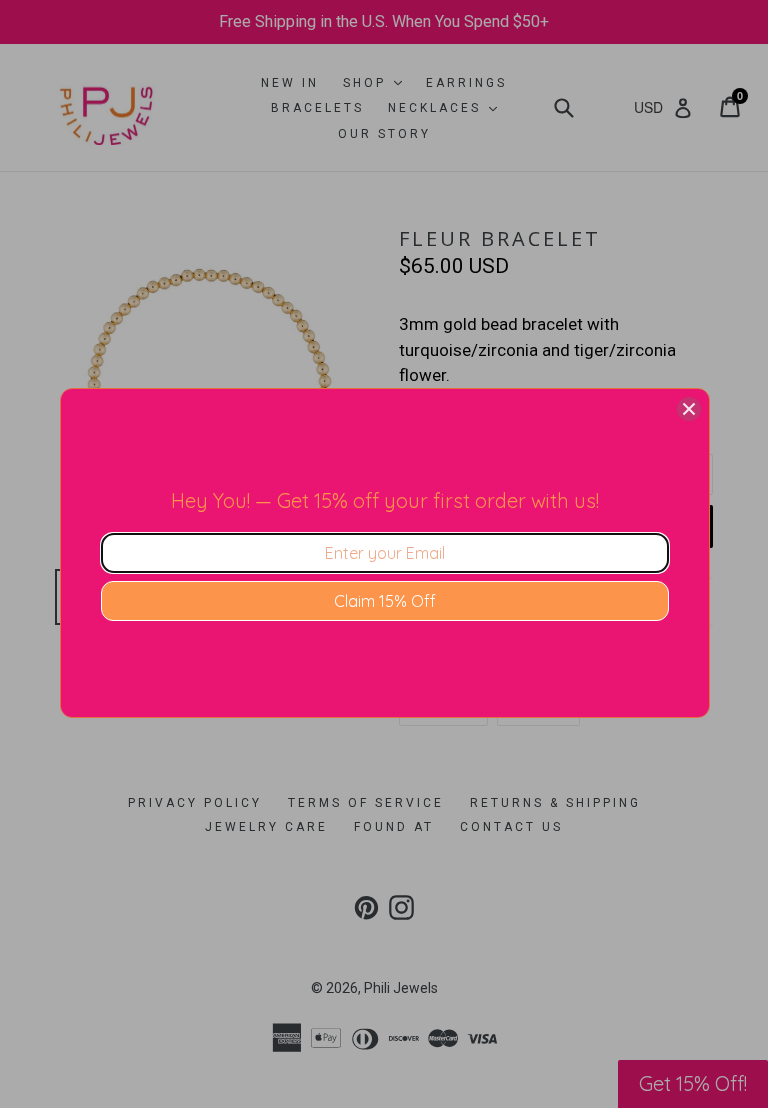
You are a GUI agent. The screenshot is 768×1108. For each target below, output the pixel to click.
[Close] (689, 409)
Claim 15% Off (385, 601)
